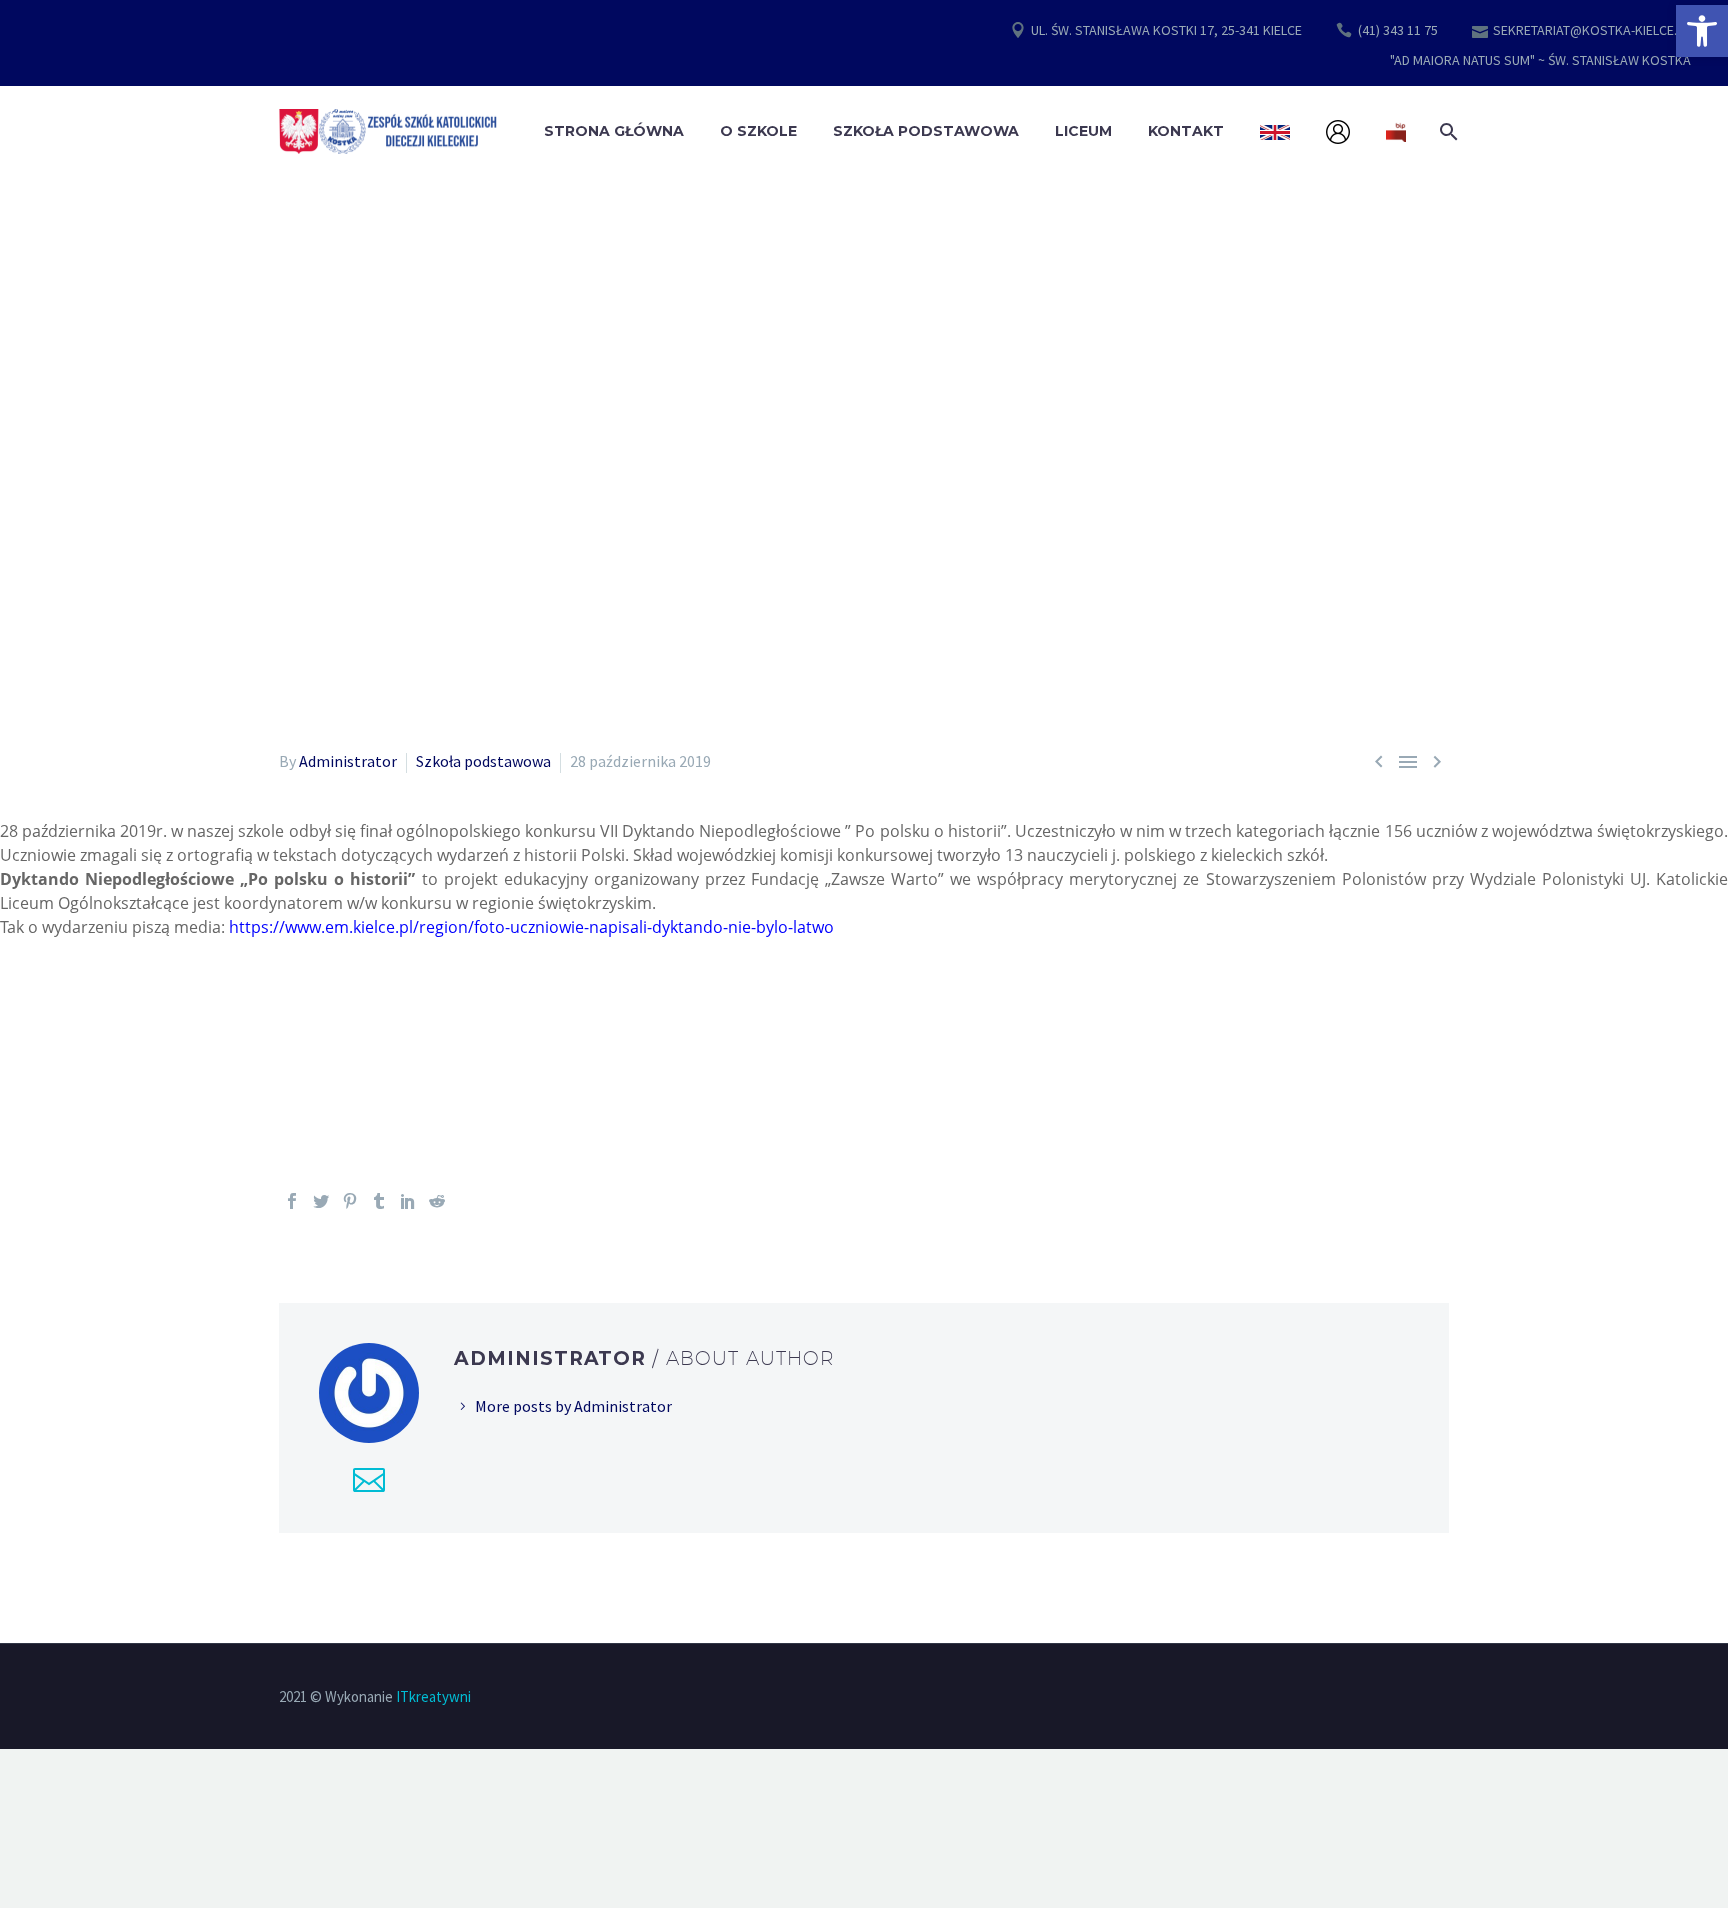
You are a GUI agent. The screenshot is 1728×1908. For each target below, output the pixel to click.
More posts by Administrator (573, 1406)
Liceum (1083, 131)
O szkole (758, 131)
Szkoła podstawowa (483, 761)
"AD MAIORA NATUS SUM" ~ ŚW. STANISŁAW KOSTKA (1540, 60)
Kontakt (1186, 131)
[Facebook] (292, 1201)
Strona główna (614, 131)
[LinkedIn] (408, 1201)
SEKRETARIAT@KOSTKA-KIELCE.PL (1592, 30)
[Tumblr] (379, 1201)
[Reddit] (437, 1201)
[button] (1702, 31)
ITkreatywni (433, 1696)
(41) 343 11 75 (1398, 30)
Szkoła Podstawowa (926, 131)
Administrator (348, 761)
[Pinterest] (350, 1201)
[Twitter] (321, 1201)
